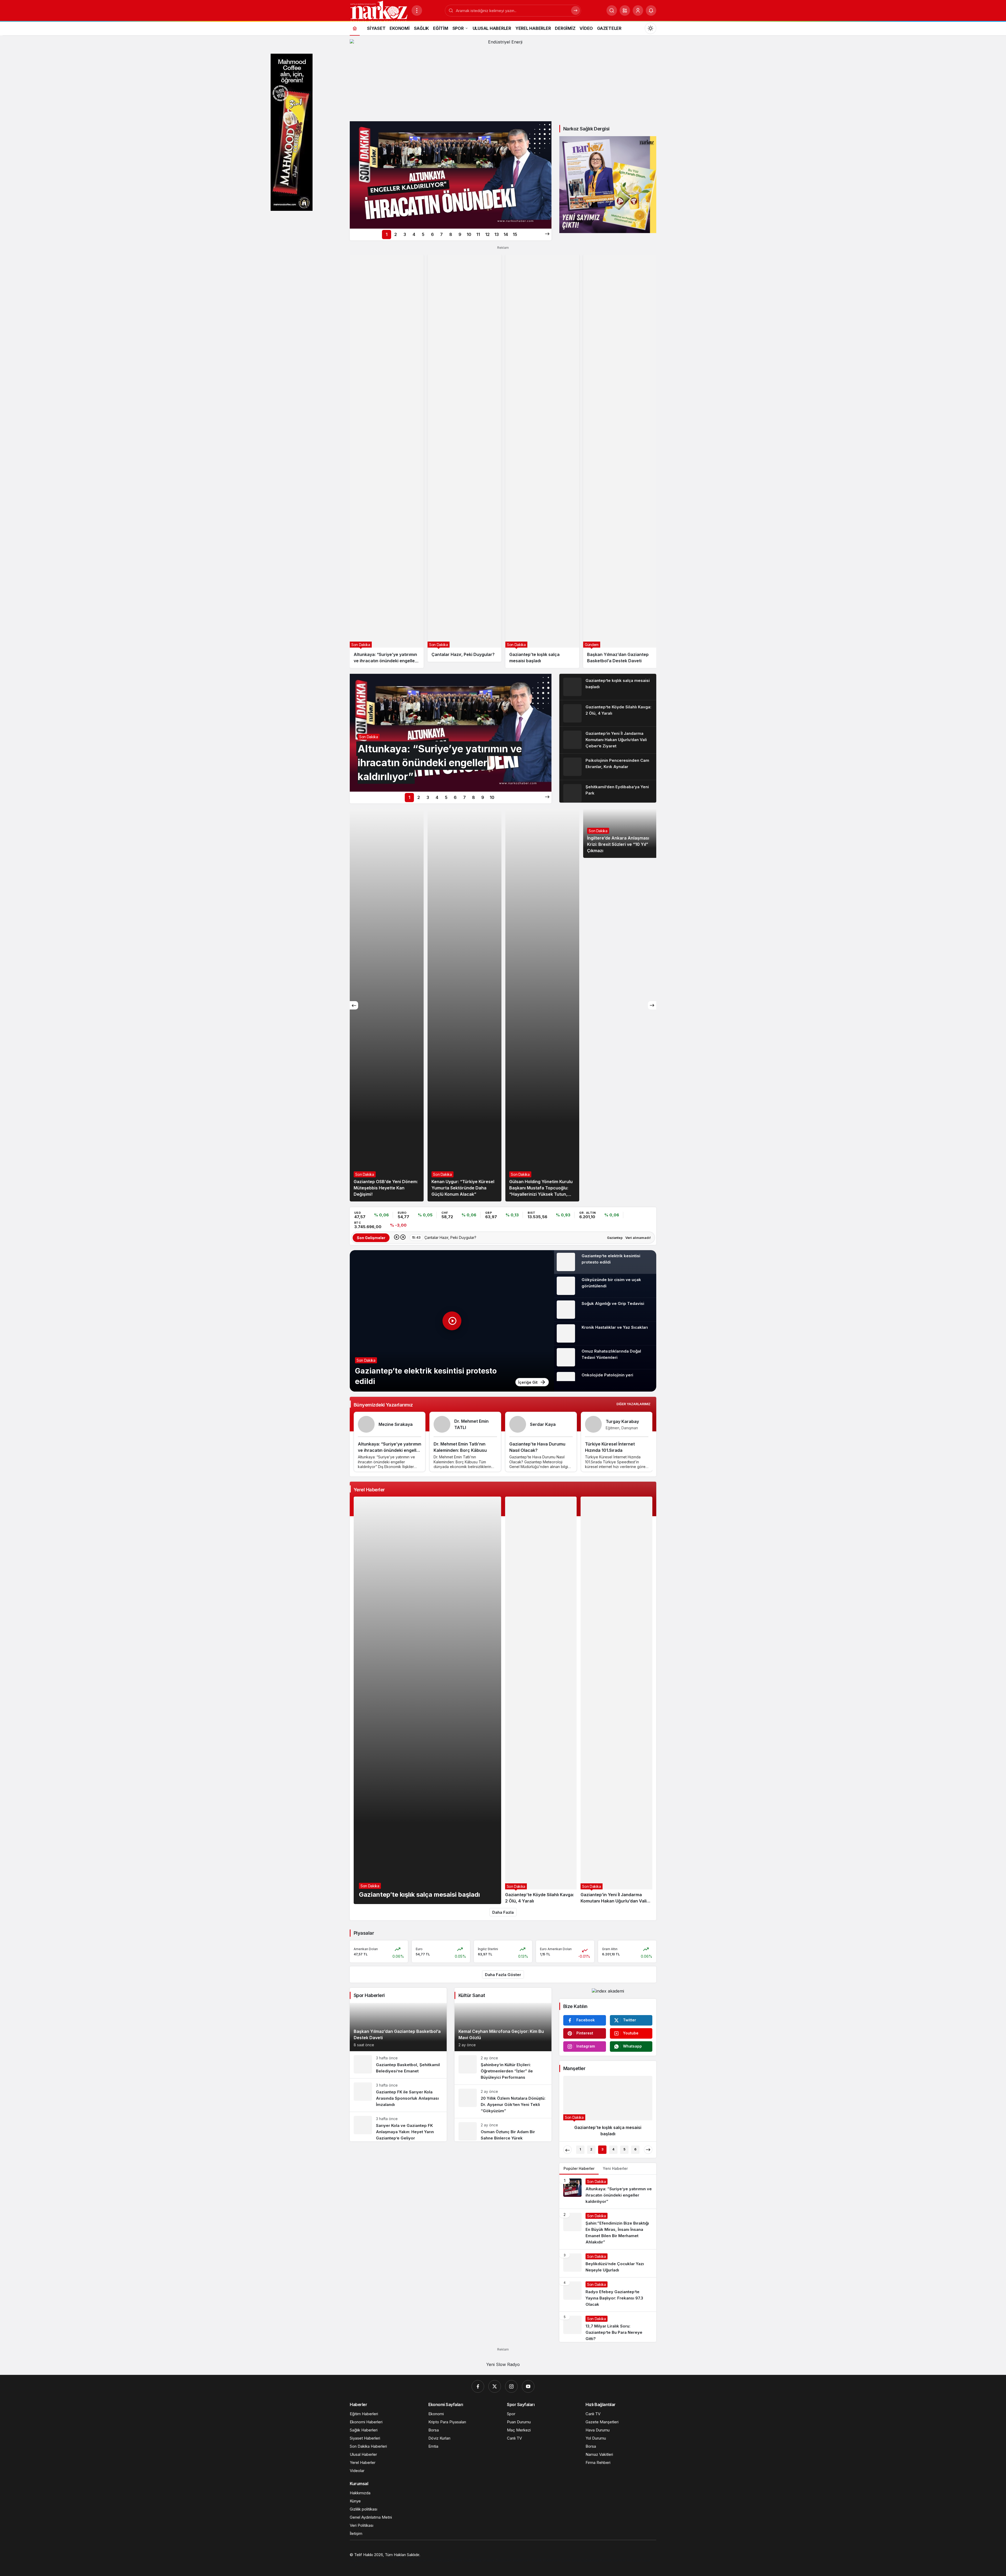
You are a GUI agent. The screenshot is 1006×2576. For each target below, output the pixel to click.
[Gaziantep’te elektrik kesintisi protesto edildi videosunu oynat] (452, 1321)
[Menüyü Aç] (417, 10)
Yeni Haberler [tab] (615, 2168)
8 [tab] (451, 234)
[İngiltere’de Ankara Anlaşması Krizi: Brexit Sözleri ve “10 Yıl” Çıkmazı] (464, 1005)
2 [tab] (396, 234)
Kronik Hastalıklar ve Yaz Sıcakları (615, 1327)
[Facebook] (478, 2386)
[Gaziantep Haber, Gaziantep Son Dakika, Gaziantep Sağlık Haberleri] (379, 11)
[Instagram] (511, 2386)
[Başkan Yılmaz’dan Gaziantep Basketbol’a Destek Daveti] (620, 461)
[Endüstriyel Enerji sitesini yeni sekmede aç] (503, 78)
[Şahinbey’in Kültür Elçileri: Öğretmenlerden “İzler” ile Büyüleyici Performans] (503, 2068)
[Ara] (612, 10)
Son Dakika (366, 1360)
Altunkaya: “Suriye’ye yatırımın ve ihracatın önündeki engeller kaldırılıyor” (390, 1450)
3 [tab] (405, 234)
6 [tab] (432, 234)
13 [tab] (497, 234)
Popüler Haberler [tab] (579, 2168)
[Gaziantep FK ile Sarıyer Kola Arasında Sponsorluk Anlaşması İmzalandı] (398, 2095)
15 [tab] (515, 234)
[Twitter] (495, 2386)
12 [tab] (487, 234)
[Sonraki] (547, 234)
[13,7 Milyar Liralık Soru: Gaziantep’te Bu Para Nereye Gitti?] (608, 2327)
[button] (625, 10)
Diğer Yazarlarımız (633, 1404)
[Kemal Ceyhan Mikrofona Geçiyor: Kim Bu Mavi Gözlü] (503, 2027)
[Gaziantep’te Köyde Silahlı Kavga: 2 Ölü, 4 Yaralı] (608, 713)
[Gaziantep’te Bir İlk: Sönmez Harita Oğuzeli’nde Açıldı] (620, 833)
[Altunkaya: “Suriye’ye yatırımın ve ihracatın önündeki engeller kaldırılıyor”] (451, 175)
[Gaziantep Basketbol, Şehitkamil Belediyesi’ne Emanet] (398, 2065)
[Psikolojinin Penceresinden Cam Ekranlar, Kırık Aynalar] (608, 767)
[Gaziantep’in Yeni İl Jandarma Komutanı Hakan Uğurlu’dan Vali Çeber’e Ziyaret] (608, 740)
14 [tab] (506, 234)
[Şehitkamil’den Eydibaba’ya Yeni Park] (608, 791)
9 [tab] (460, 234)
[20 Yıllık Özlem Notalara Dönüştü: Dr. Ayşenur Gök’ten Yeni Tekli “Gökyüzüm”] (503, 2101)
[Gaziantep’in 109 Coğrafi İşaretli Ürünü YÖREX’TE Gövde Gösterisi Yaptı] (542, 1005)
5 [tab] (423, 234)
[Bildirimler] (651, 10)
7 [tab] (441, 234)
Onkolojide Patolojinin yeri (607, 1375)
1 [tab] (387, 234)
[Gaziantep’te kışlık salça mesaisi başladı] (542, 461)
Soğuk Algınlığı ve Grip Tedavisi (613, 1303)
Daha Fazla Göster (503, 1975)
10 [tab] (469, 234)
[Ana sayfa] (355, 28)
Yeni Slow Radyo (503, 2364)
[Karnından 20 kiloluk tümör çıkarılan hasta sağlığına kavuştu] (608, 2108)
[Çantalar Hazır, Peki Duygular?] (464, 458)
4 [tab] (414, 234)
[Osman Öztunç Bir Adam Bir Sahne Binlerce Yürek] (503, 2130)
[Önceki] (354, 1005)
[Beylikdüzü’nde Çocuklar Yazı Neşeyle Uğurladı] (608, 2263)
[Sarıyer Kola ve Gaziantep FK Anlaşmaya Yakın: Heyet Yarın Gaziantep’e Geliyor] (398, 2127)
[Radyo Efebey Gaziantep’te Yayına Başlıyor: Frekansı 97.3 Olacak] (608, 2294)
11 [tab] (478, 234)
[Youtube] (528, 2386)
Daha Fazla (503, 1912)
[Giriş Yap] (638, 10)
